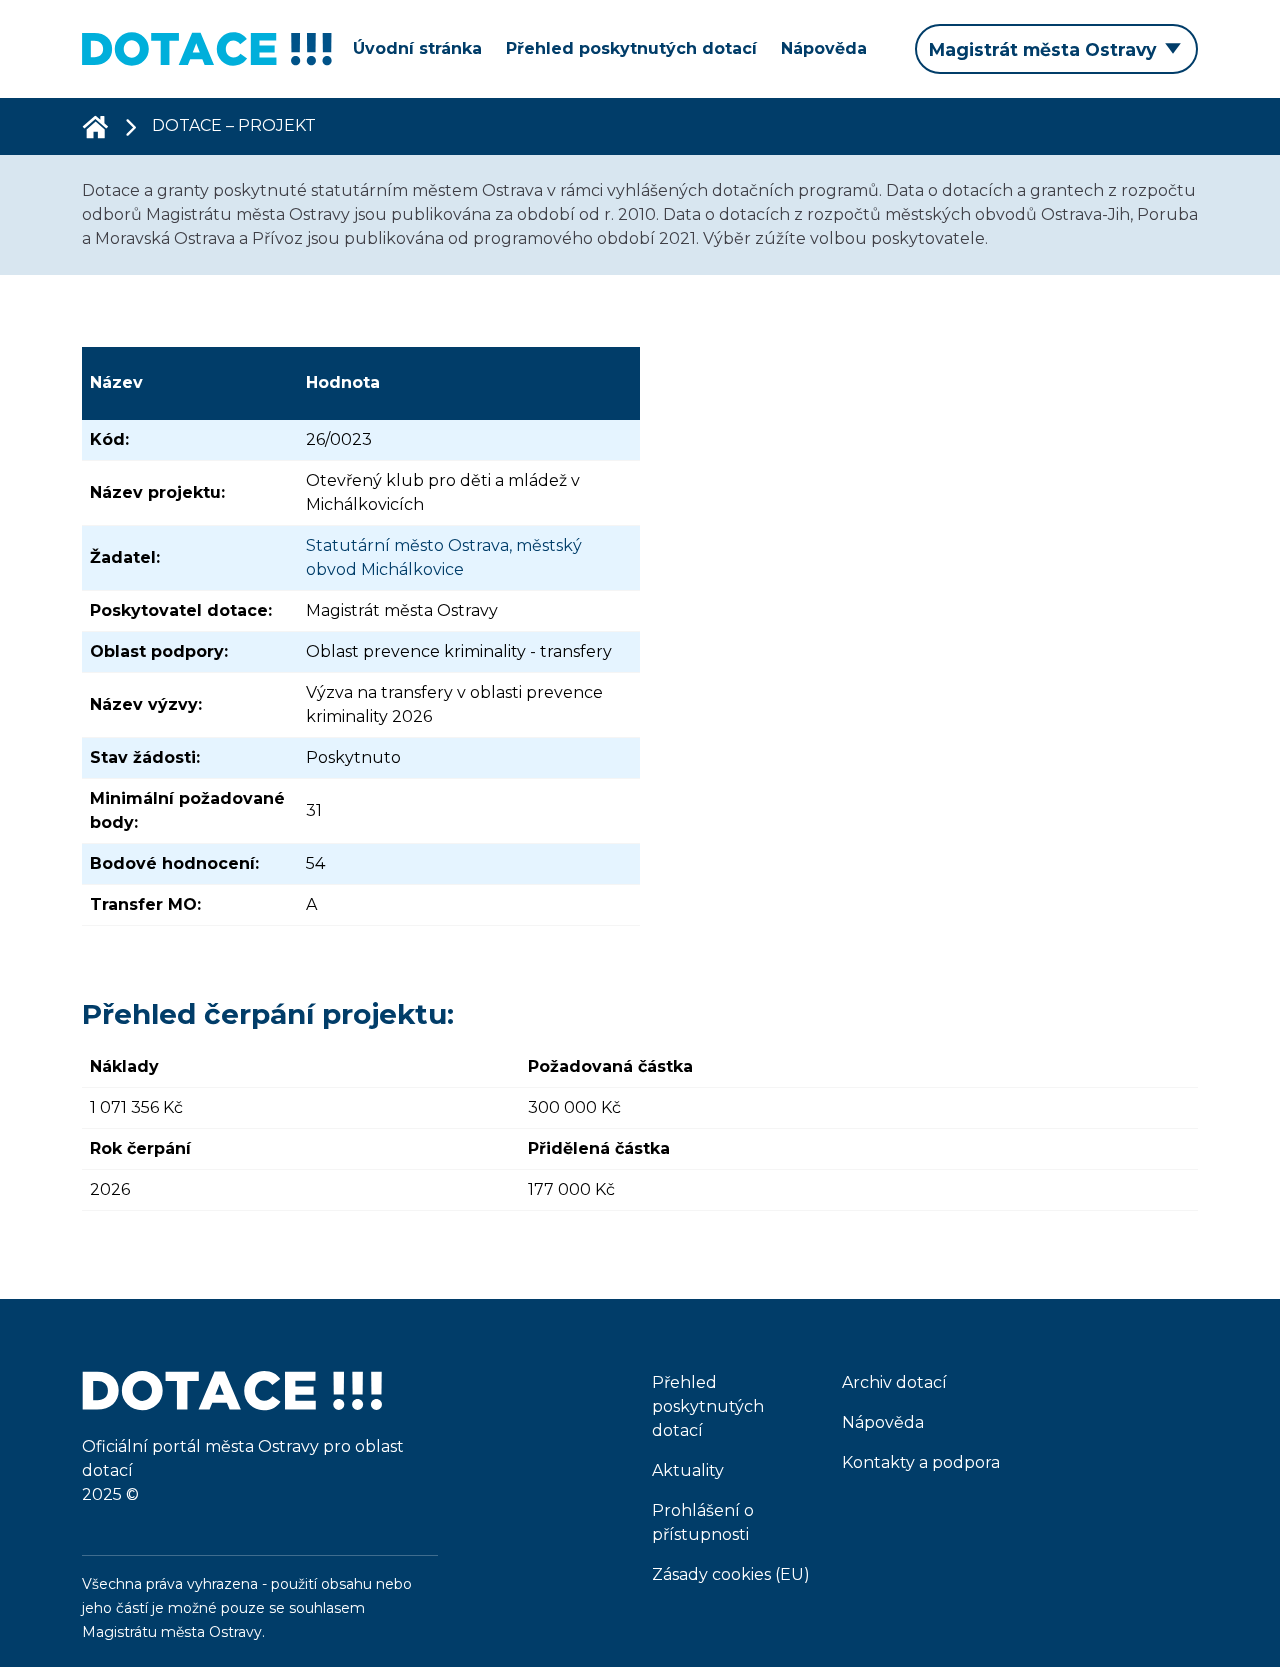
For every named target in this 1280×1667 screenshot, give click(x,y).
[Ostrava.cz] (232, 1401)
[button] (1056, 49)
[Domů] (95, 126)
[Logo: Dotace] (207, 49)
